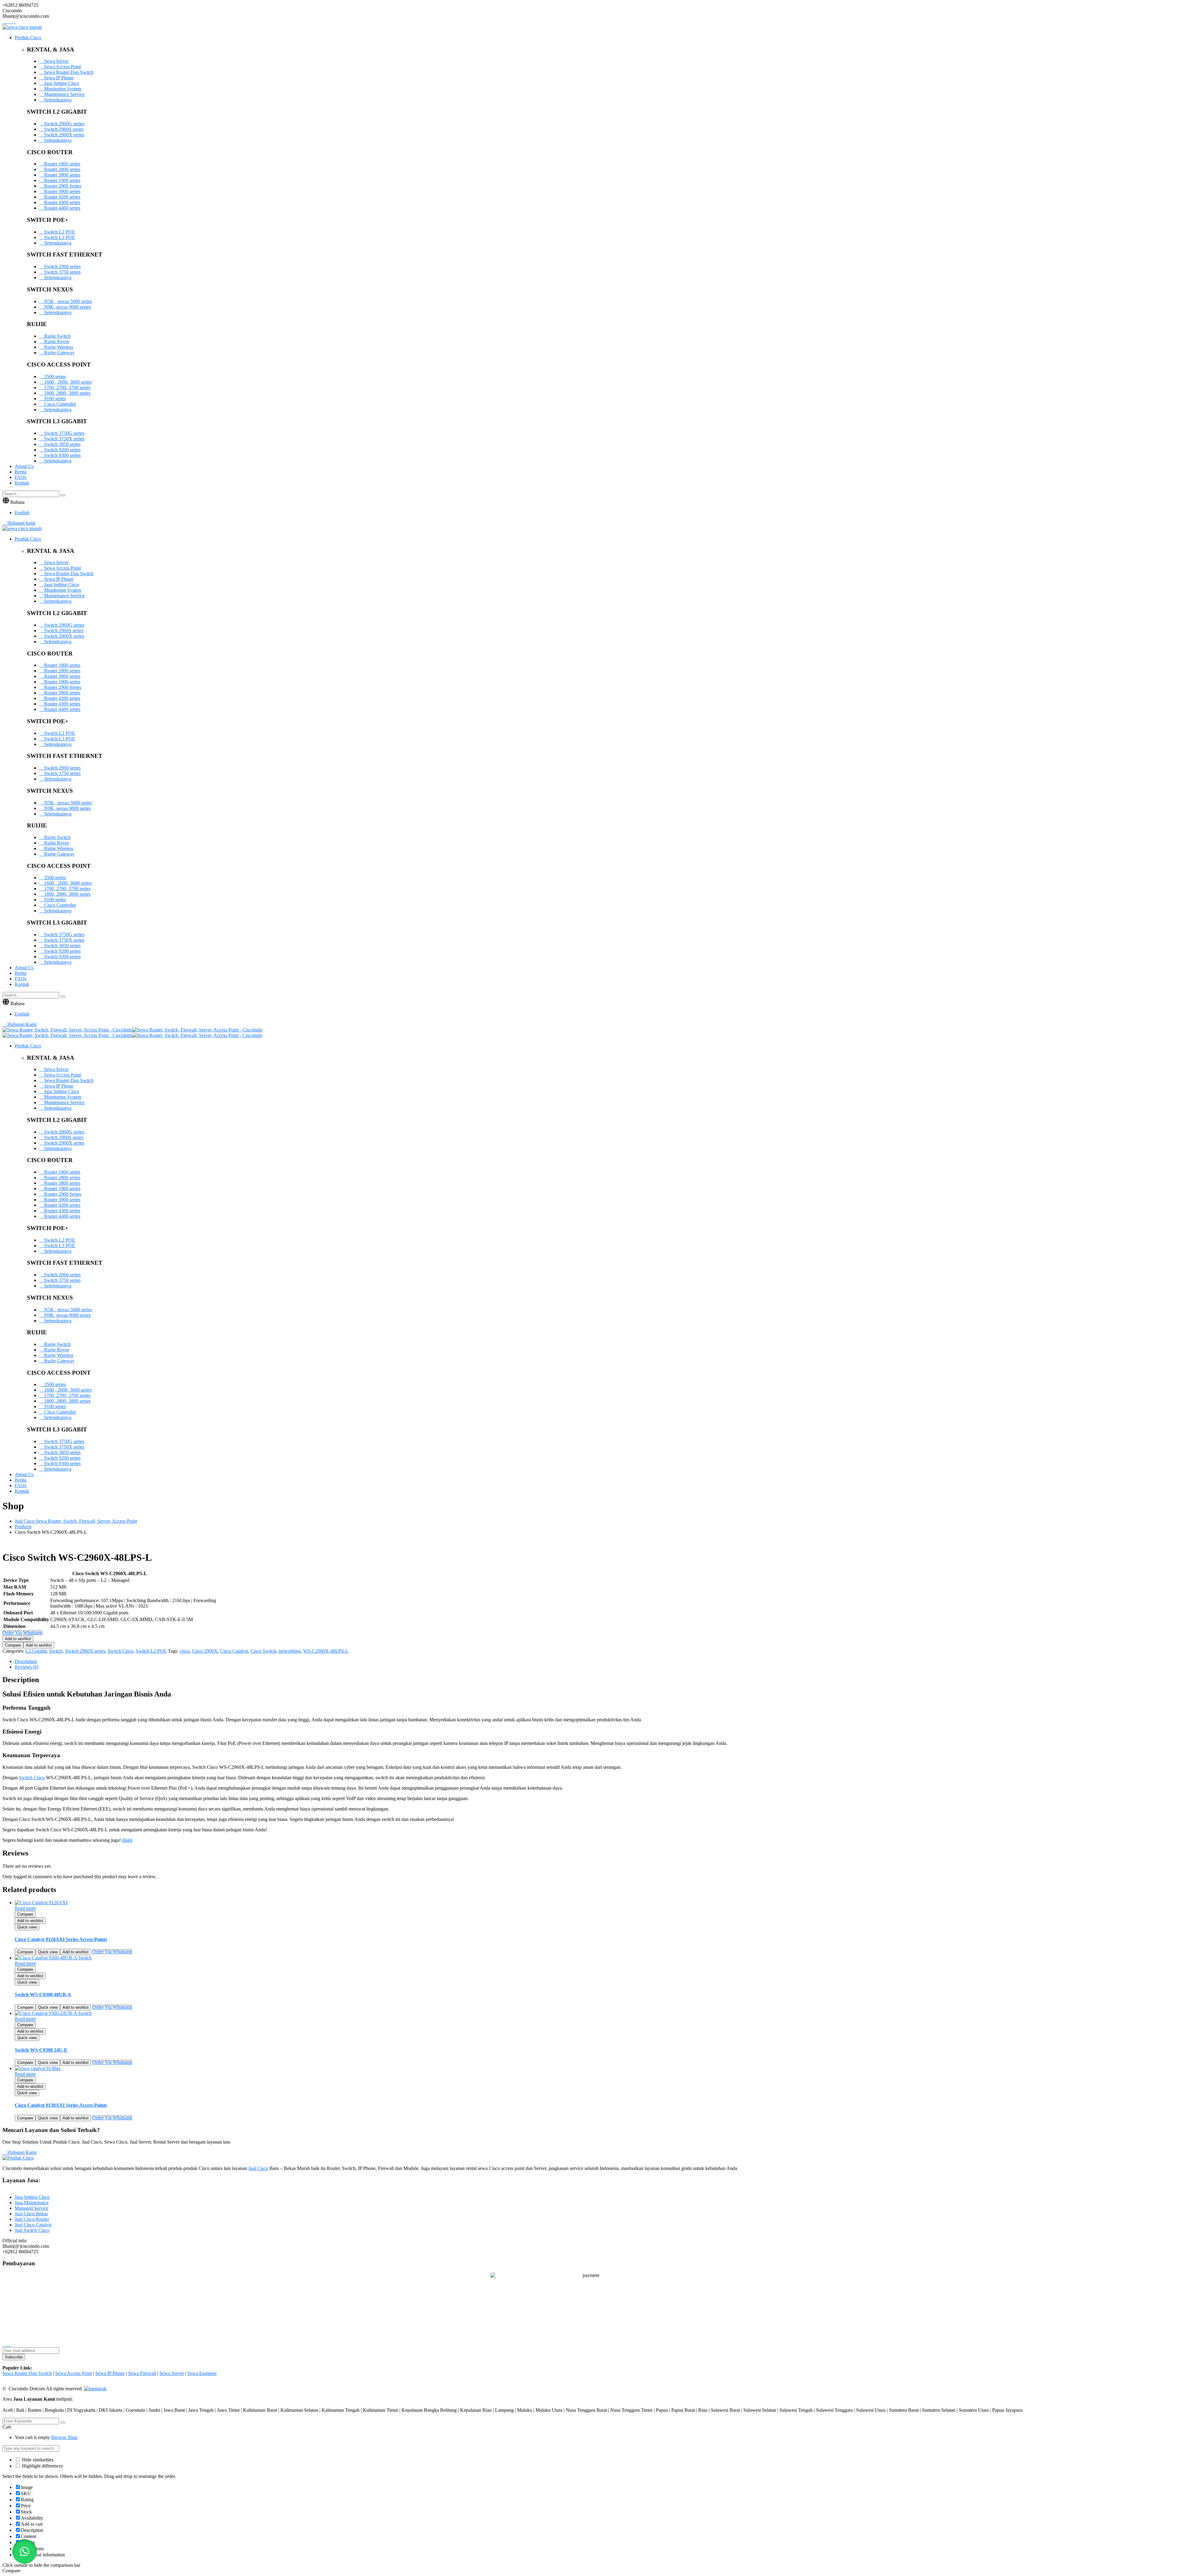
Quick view (27, 1927)
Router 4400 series (62, 208)
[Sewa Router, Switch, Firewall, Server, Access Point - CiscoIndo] (67, 1030)
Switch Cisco (120, 1651)
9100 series (54, 399)
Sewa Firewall (142, 2373)
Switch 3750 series (62, 272)
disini (127, 1840)
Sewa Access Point (62, 67)
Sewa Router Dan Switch (68, 72)
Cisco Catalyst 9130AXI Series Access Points (61, 2105)
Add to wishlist (18, 1639)
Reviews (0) (27, 1667)
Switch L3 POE (59, 237)
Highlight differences (42, 2466)
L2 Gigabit (36, 1651)
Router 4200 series (62, 197)
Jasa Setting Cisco (61, 83)
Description (26, 1661)
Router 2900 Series (62, 186)
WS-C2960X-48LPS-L (326, 1651)
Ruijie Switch (57, 336)
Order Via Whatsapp (112, 1952)
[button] (25, 2551)
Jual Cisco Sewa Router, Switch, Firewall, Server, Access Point (76, 1521)
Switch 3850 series (62, 444)
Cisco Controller (59, 404)
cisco (185, 1651)
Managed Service (32, 2208)
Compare (13, 1645)
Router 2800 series (62, 169)
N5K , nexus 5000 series (67, 301)
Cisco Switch (263, 1651)
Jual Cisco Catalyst (33, 2225)
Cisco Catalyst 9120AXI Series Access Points (61, 1939)
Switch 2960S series (63, 129)
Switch (56, 1651)
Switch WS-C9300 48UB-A (43, 1995)
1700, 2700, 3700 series (67, 388)
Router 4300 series (62, 202)
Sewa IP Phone (58, 78)
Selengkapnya (57, 100)
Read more (25, 1908)
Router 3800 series (62, 175)
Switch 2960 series (62, 266)
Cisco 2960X (205, 1651)
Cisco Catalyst (234, 1651)
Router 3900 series (62, 191)
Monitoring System (62, 89)
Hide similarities (37, 2460)
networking (290, 1651)
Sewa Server (56, 61)
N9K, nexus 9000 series (67, 307)
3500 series (54, 376)
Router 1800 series (62, 164)
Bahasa (17, 502)
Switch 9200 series (62, 450)
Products (23, 1527)
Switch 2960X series (64, 135)
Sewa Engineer (202, 2373)
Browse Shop (64, 2437)
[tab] (595, 1662)
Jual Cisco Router (32, 2219)
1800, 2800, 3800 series (67, 393)
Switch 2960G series (64, 124)
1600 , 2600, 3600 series (67, 382)
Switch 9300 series (62, 455)
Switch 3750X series (64, 439)
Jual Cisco (258, 2168)
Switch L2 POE (59, 232)
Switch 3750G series (64, 433)
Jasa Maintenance (32, 2203)
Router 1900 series (62, 180)
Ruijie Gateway (59, 353)
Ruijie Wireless (58, 347)
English (22, 513)
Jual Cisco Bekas (31, 2214)
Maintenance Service (64, 94)
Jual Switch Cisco (32, 2230)
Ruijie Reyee (56, 342)
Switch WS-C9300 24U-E (41, 2050)
